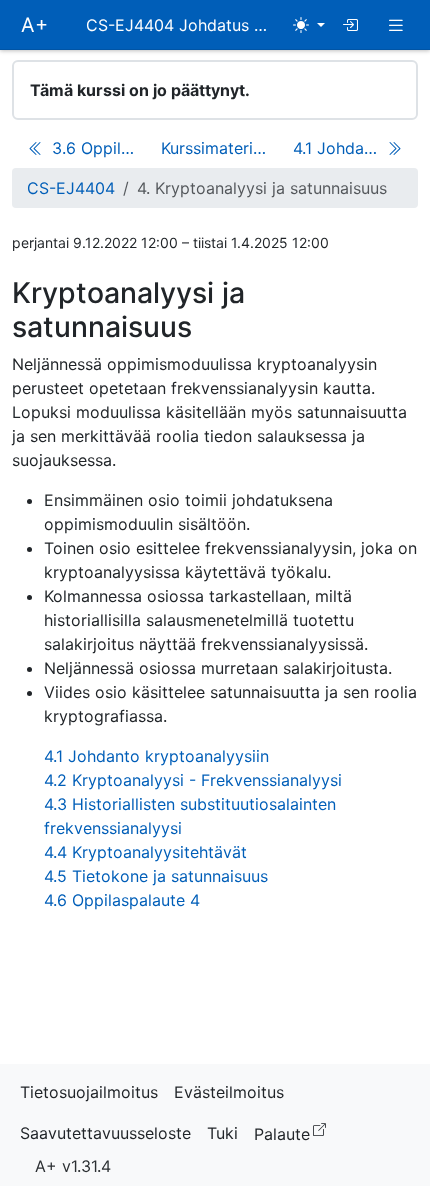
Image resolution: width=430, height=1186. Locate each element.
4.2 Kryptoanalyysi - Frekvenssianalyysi (193, 780)
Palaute (294, 1132)
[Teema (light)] (309, 25)
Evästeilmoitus (229, 1092)
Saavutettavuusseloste (105, 1133)
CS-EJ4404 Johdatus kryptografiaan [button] (185, 25)
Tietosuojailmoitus (89, 1092)
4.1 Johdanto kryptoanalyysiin (156, 756)
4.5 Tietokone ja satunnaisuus (156, 876)
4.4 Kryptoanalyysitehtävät (145, 852)
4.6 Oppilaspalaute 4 (122, 900)
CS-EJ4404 (71, 188)
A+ (34, 25)
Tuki (222, 1133)
